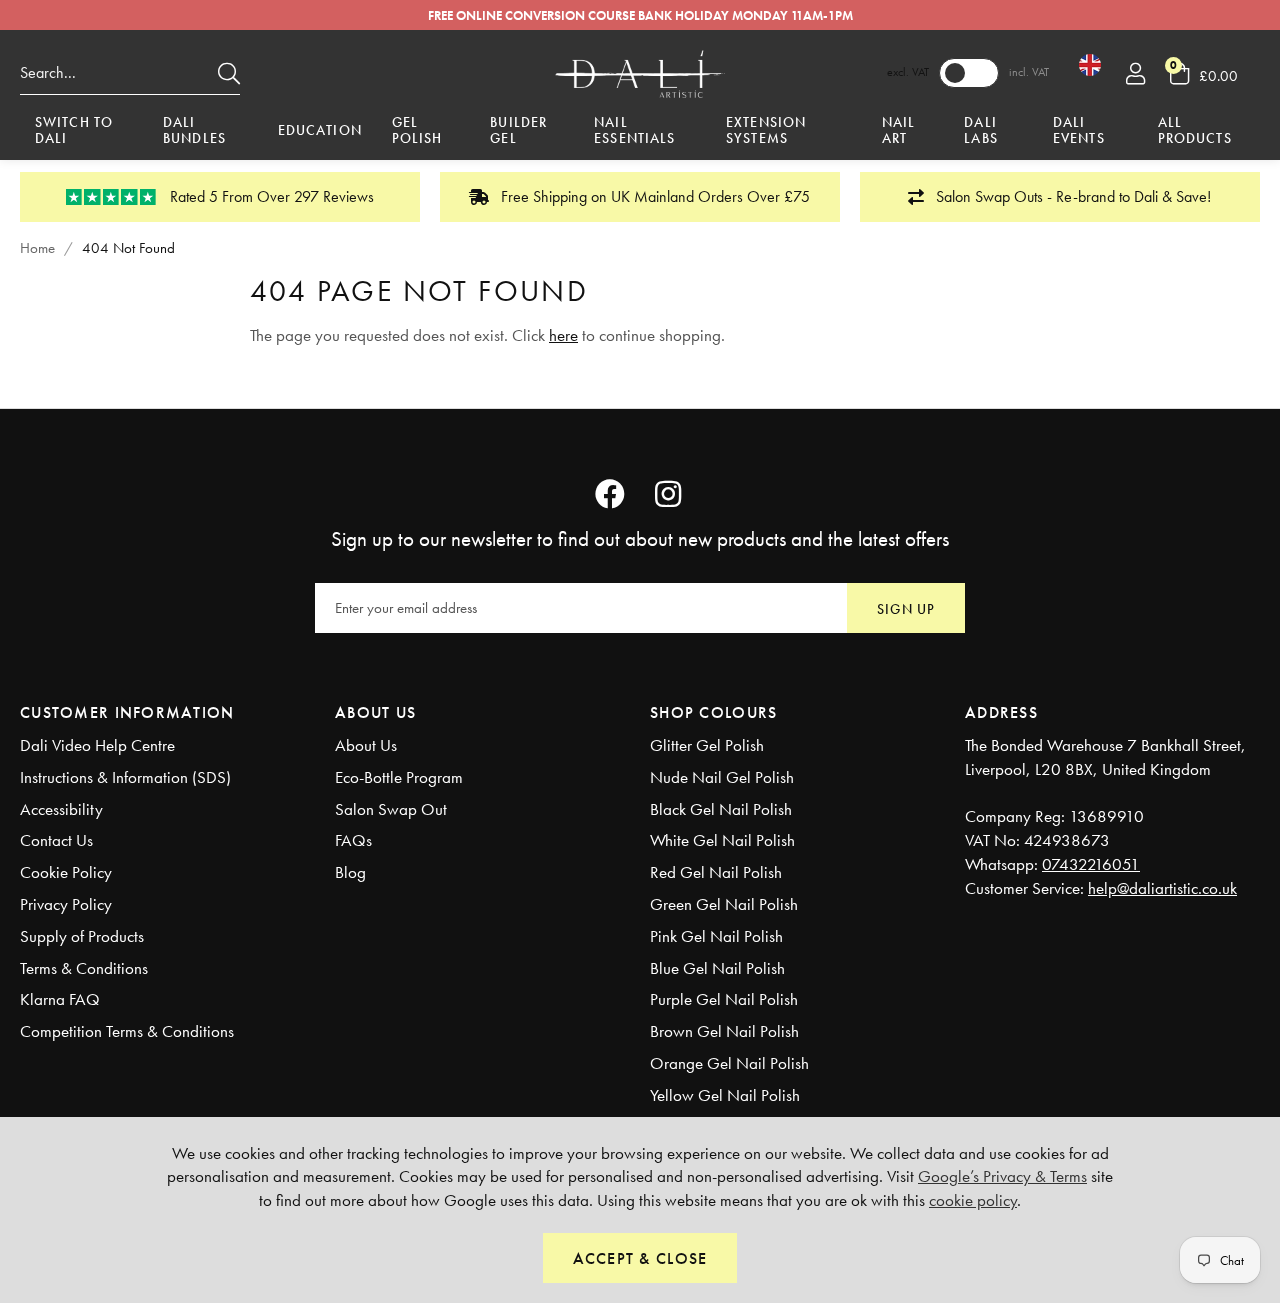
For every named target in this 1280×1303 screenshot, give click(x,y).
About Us (366, 745)
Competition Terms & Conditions (127, 1031)
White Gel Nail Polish (722, 840)
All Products (1195, 131)
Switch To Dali (74, 131)
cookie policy (973, 1200)
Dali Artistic (640, 73)
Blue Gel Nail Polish (717, 968)
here (563, 335)
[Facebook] (610, 494)
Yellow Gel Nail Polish (725, 1095)
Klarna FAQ (60, 999)
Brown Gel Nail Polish (724, 1031)
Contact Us (56, 840)
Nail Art (898, 131)
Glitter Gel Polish (707, 745)
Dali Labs (980, 131)
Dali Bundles (194, 131)
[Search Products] (229, 73)
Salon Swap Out (391, 809)
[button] (1215, 73)
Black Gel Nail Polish (721, 809)
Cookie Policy (66, 872)
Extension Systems (766, 131)
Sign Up (906, 609)
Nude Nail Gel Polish (722, 777)
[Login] (1135, 73)
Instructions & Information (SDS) (125, 777)
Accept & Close (640, 1258)
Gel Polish (417, 131)
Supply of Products (82, 936)
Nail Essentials (634, 131)
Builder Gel (518, 131)
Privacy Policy (66, 904)
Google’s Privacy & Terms (1002, 1176)
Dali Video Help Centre (97, 745)
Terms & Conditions (84, 968)
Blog (350, 872)
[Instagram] (670, 494)
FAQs (353, 840)
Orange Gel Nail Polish (729, 1063)
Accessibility (61, 809)
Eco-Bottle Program (399, 777)
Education (320, 130)
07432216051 (1091, 864)
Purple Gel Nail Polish (724, 999)
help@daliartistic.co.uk (1162, 888)
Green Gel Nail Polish (724, 904)
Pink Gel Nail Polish (716, 936)
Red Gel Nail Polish (716, 872)
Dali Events (1079, 131)
